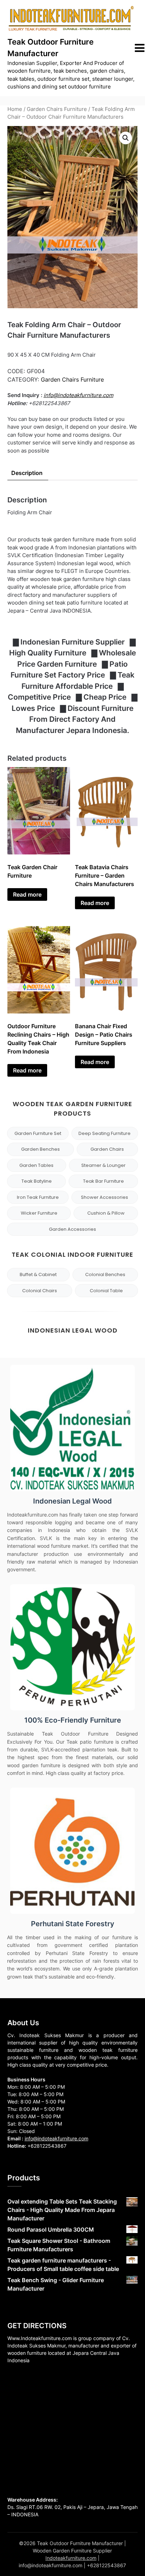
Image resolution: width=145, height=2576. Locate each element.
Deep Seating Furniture (105, 1133)
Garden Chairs (107, 1149)
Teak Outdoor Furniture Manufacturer (51, 48)
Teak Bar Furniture (103, 1181)
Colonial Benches (105, 1274)
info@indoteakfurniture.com (78, 395)
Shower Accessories (105, 1197)
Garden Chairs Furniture (57, 109)
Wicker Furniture (39, 1213)
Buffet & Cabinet (38, 1274)
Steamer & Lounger (103, 1165)
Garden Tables (36, 1165)
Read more (27, 894)
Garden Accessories (72, 1229)
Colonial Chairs (40, 1291)
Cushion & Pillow (106, 1213)
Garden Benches (40, 1149)
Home (15, 109)
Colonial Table (106, 1291)
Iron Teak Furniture (38, 1197)
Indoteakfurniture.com (71, 2558)
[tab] (27, 473)
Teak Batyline (37, 1181)
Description (27, 473)
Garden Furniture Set (38, 1133)
